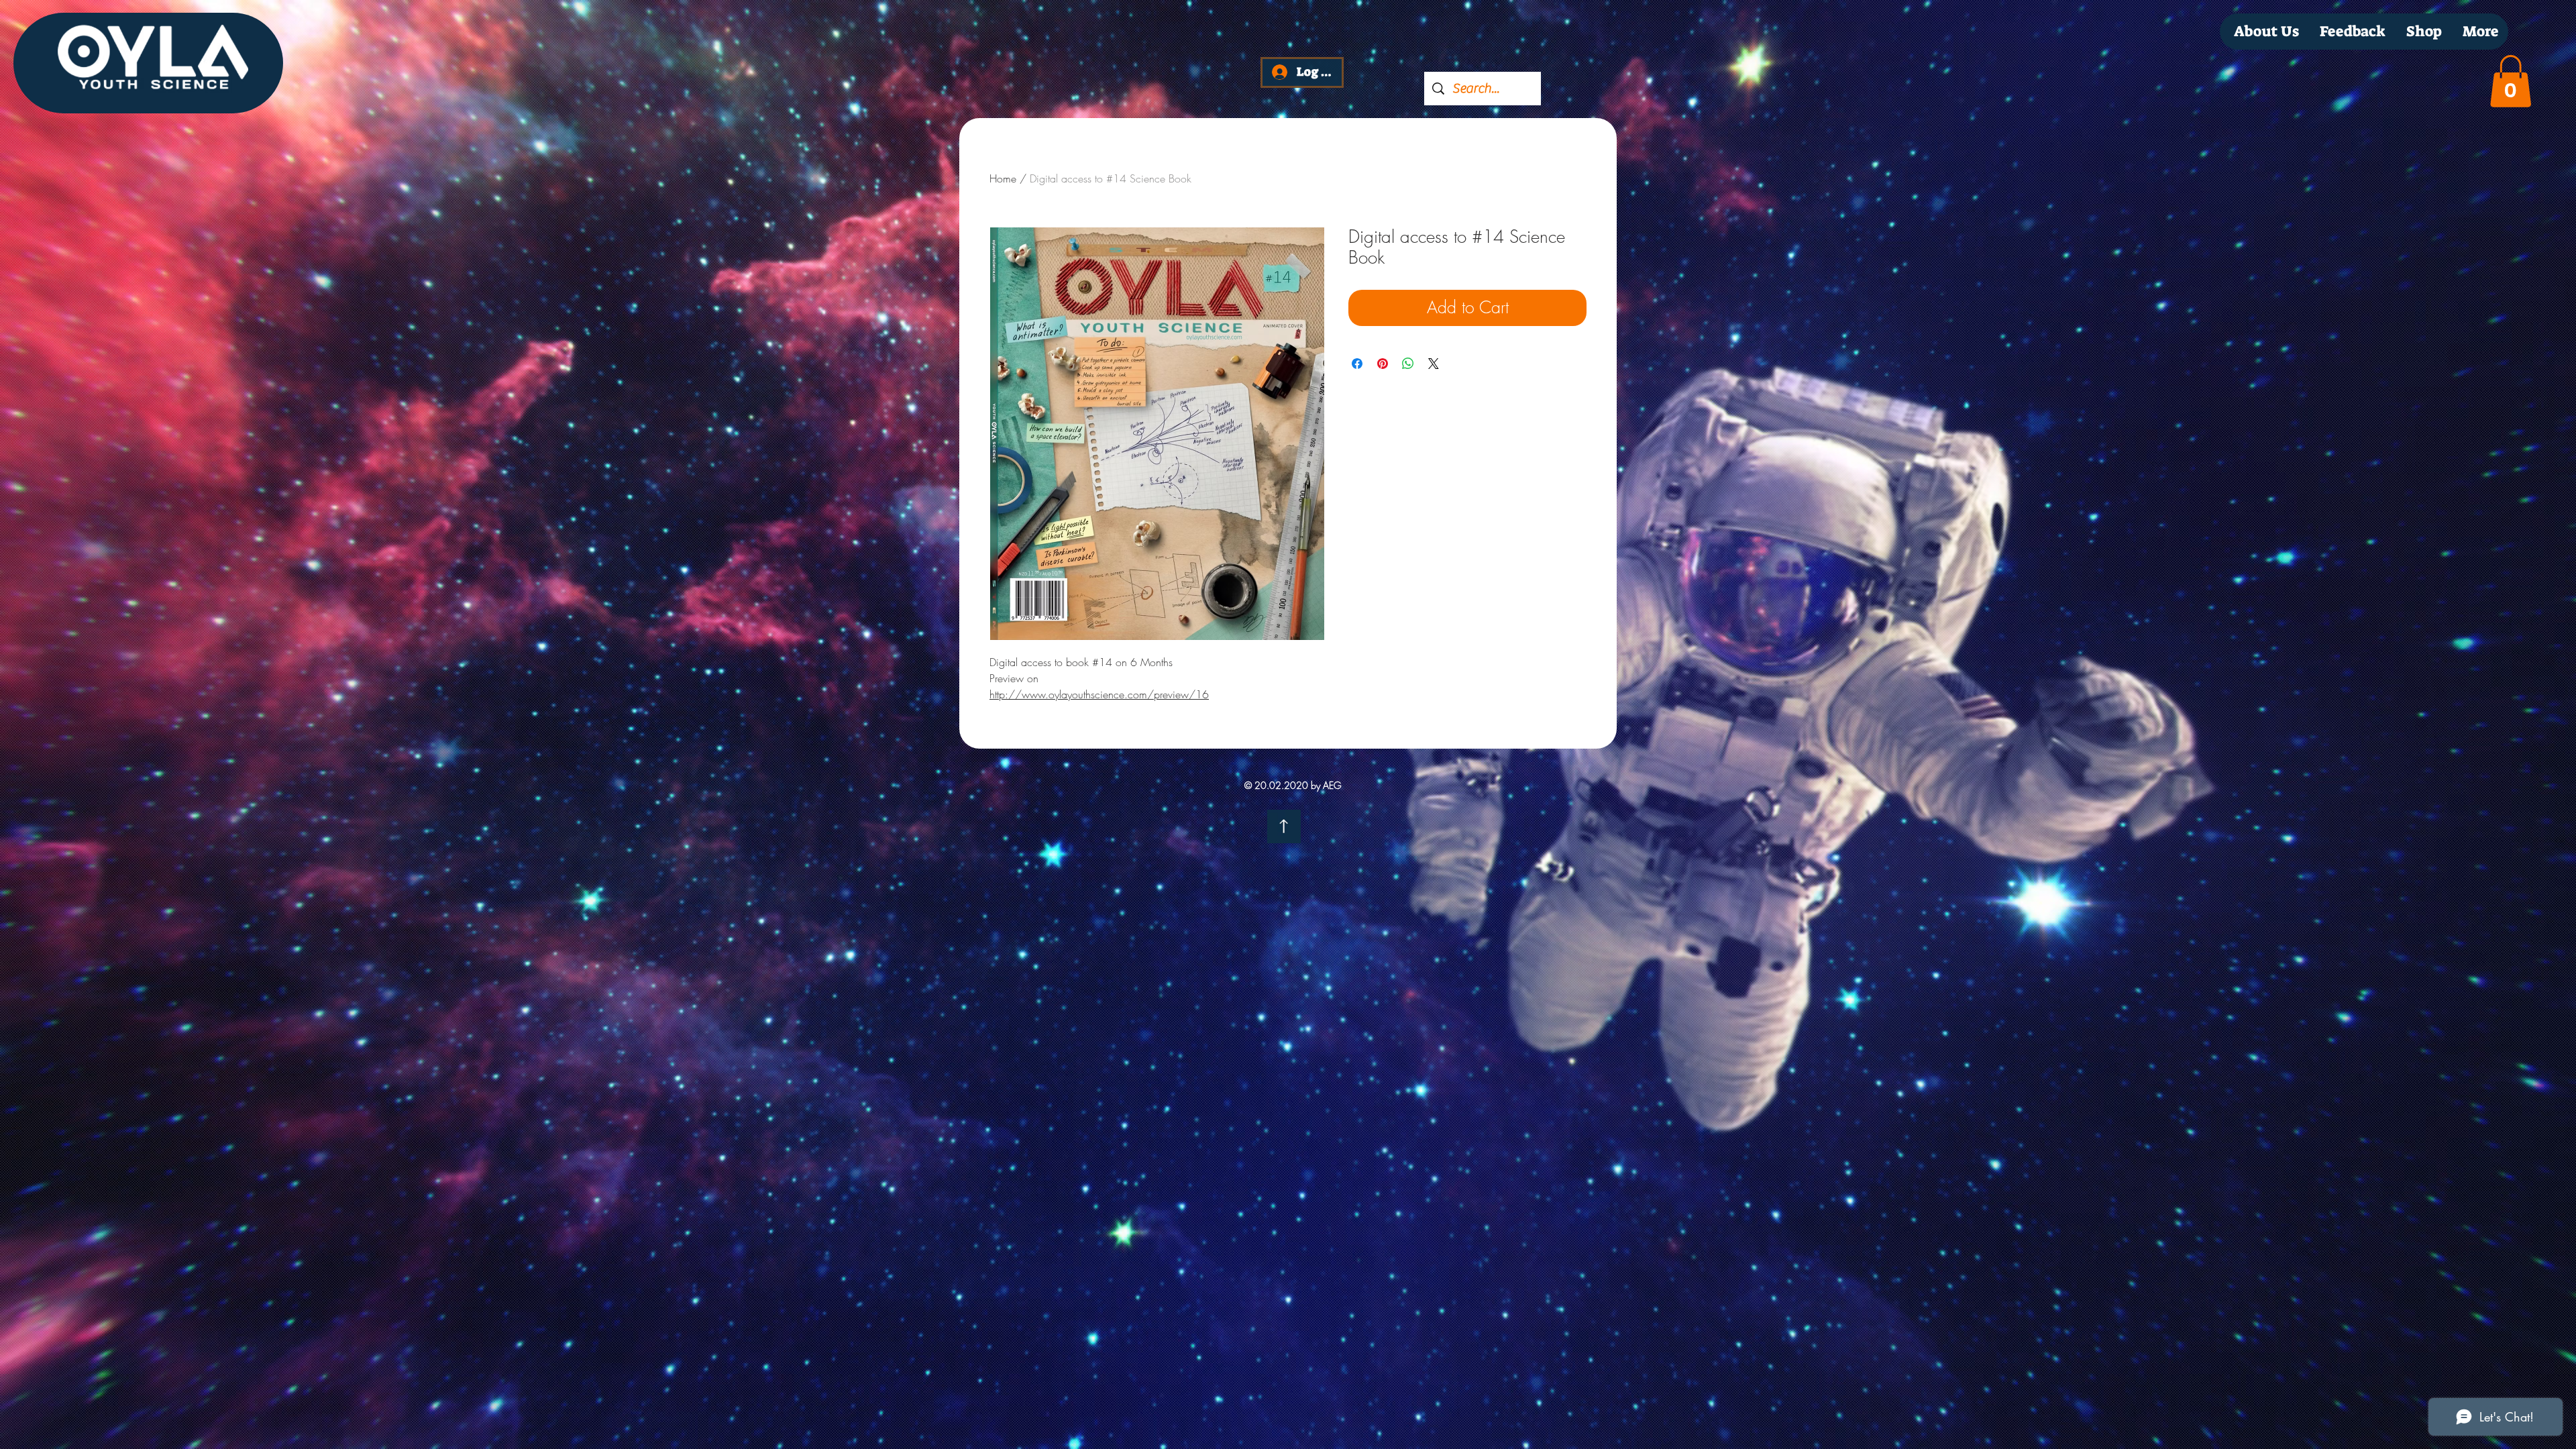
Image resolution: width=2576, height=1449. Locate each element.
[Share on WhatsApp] (1408, 364)
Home (1003, 178)
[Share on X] (1434, 364)
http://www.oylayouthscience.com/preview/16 (1099, 694)
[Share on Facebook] (1357, 364)
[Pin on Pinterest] (1383, 364)
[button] (2511, 81)
